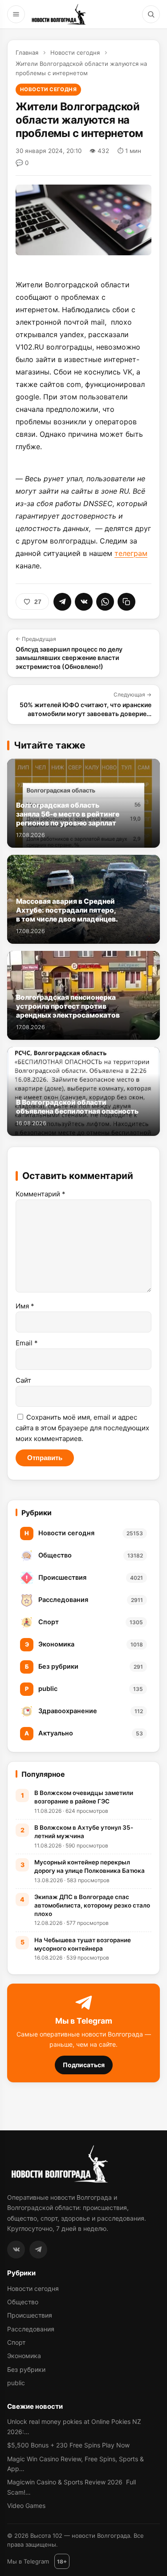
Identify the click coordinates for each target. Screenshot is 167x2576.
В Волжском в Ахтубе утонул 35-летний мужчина (84, 1832)
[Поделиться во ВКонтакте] (84, 602)
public (16, 2383)
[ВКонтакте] (16, 2250)
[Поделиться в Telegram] (62, 602)
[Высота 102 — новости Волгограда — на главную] (58, 14)
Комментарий (41, 1194)
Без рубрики (26, 2369)
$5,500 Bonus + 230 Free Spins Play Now (68, 2445)
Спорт (16, 2342)
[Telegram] (38, 2250)
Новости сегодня (75, 52)
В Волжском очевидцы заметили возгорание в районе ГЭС (84, 1797)
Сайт (23, 1380)
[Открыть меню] (16, 14)
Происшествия (30, 2315)
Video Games (26, 2506)
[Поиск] (151, 14)
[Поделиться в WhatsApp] (105, 602)
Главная (27, 52)
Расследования (31, 2329)
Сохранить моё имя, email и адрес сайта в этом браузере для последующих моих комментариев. (82, 1428)
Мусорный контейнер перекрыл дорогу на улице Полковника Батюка (90, 1866)
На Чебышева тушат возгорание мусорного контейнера (83, 1944)
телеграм (131, 553)
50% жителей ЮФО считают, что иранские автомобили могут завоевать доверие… (86, 704)
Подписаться (84, 2065)
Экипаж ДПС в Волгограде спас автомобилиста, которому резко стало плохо (92, 1905)
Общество (23, 2302)
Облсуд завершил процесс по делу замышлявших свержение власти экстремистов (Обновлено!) (69, 653)
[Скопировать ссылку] (126, 602)
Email (27, 1343)
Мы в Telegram (28, 2561)
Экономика (24, 2356)
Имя (25, 1306)
